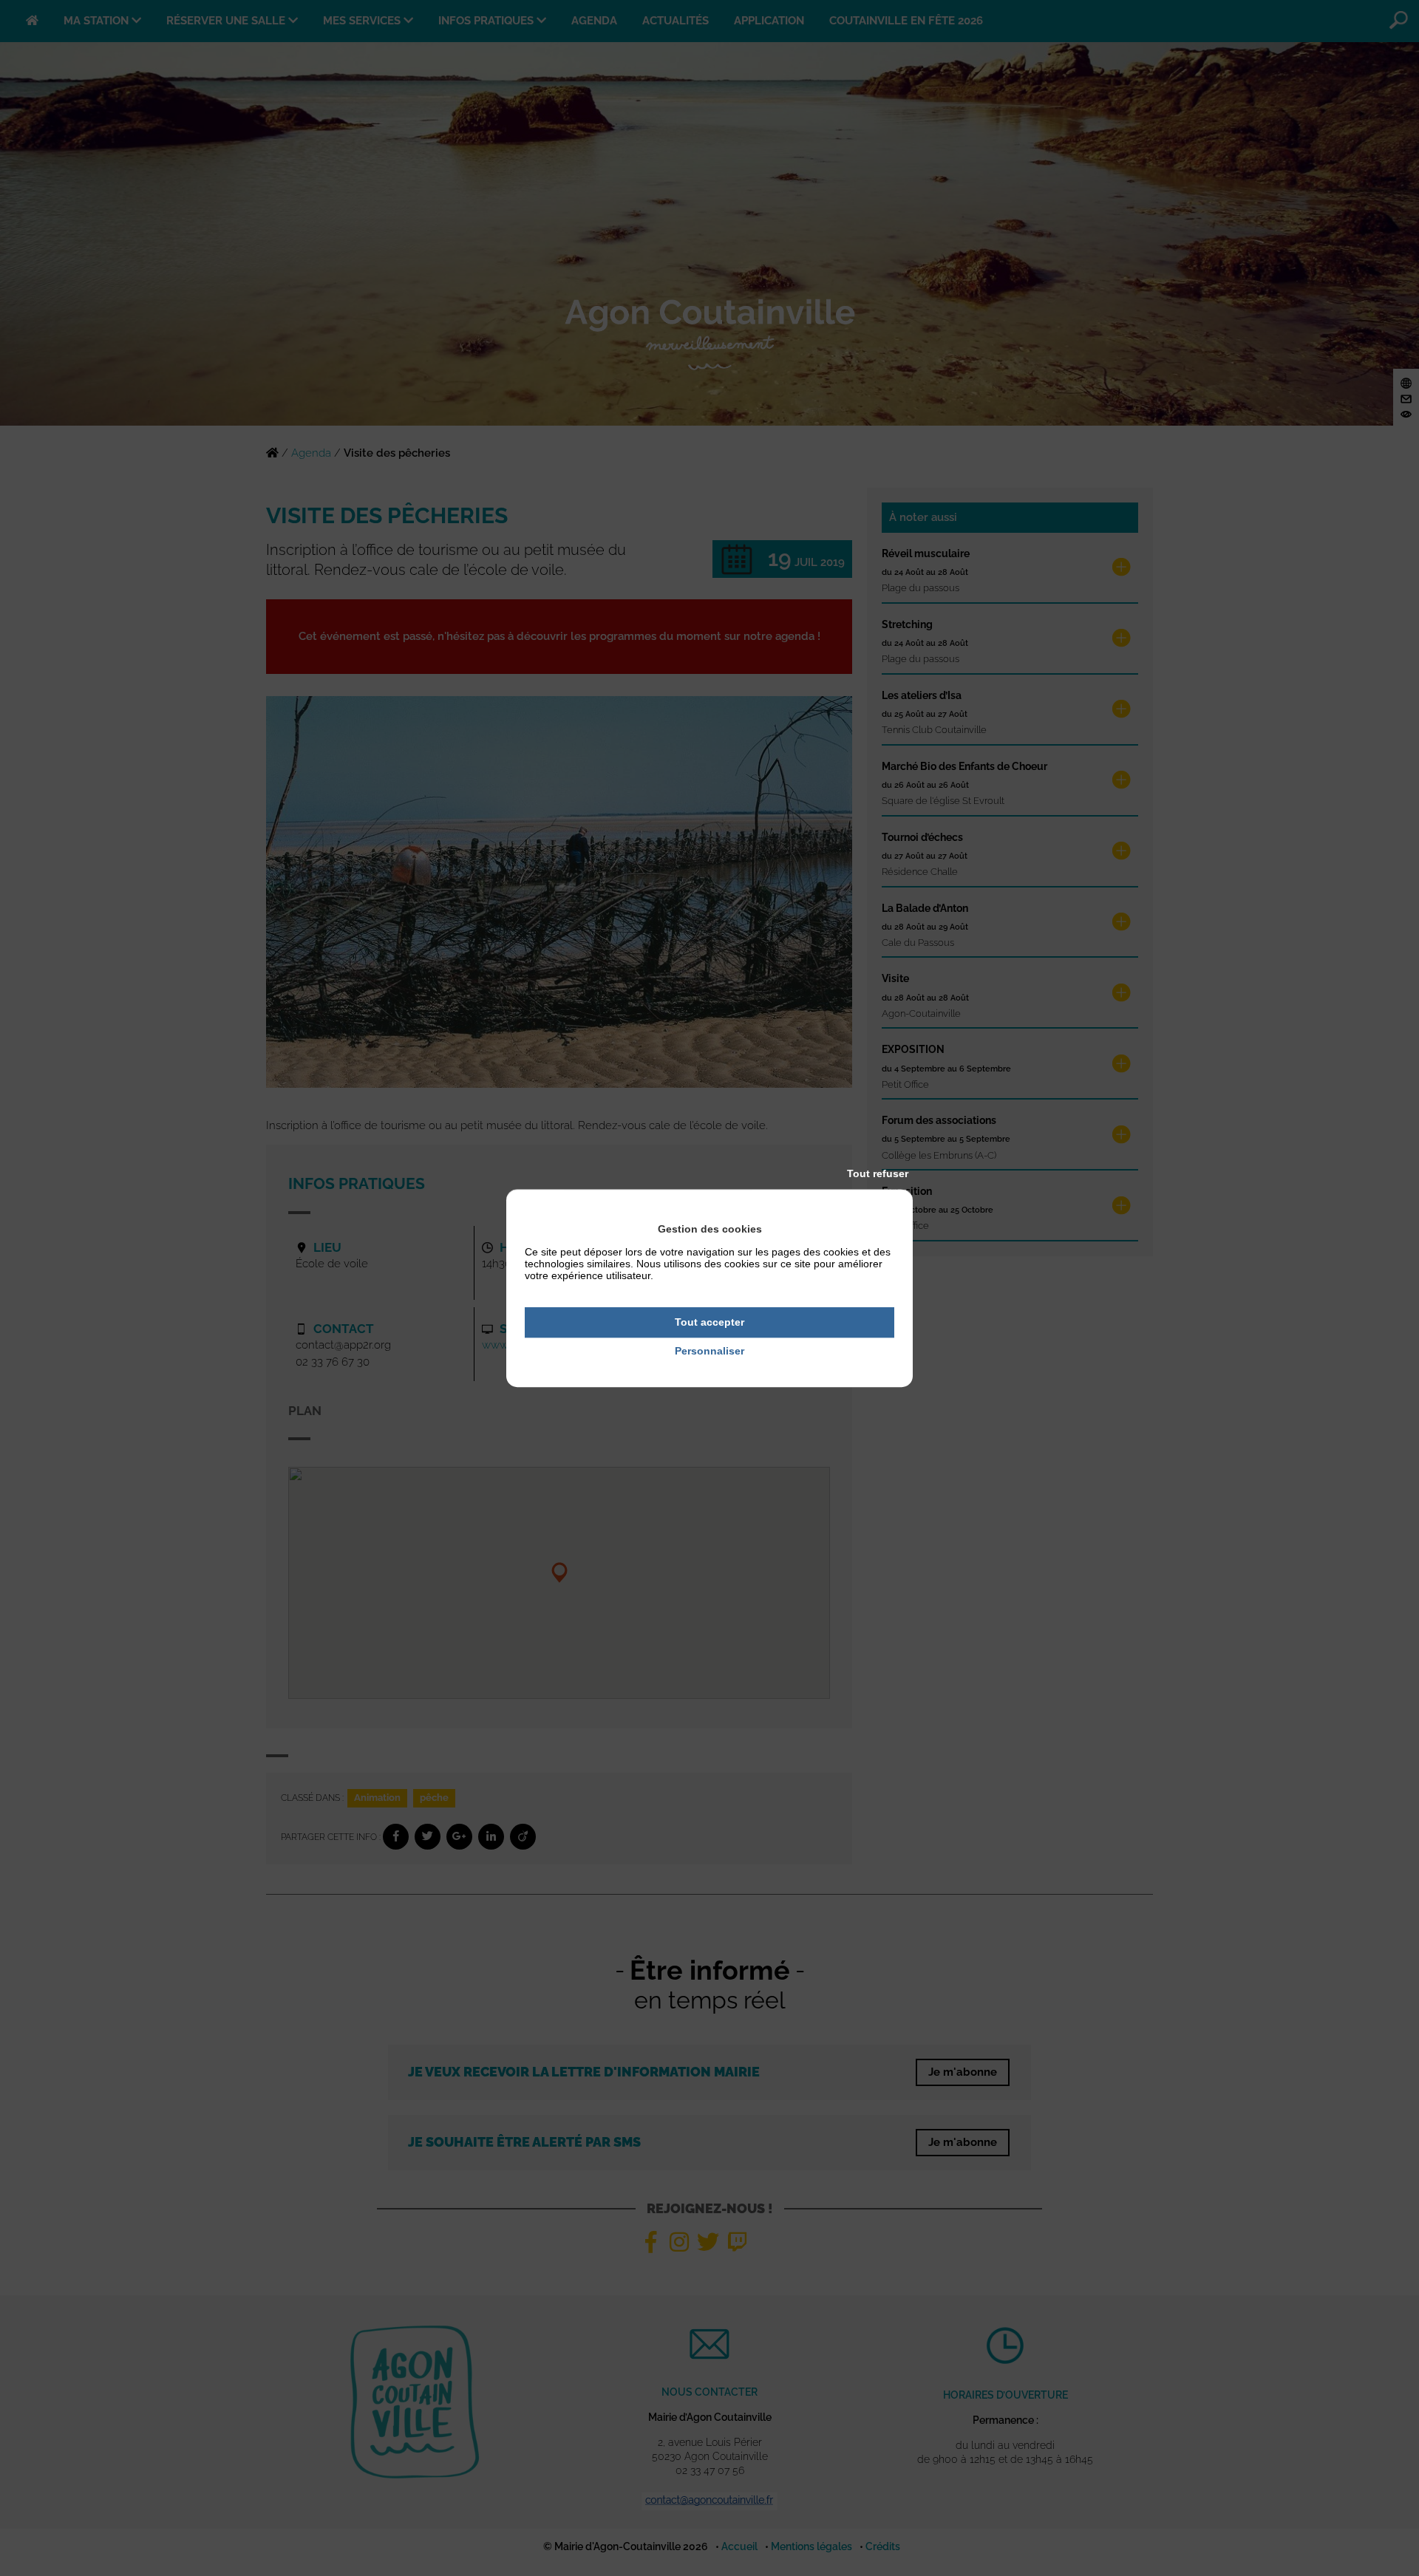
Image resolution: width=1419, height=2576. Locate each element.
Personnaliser (709, 1351)
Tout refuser (878, 1173)
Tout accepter (709, 1322)
